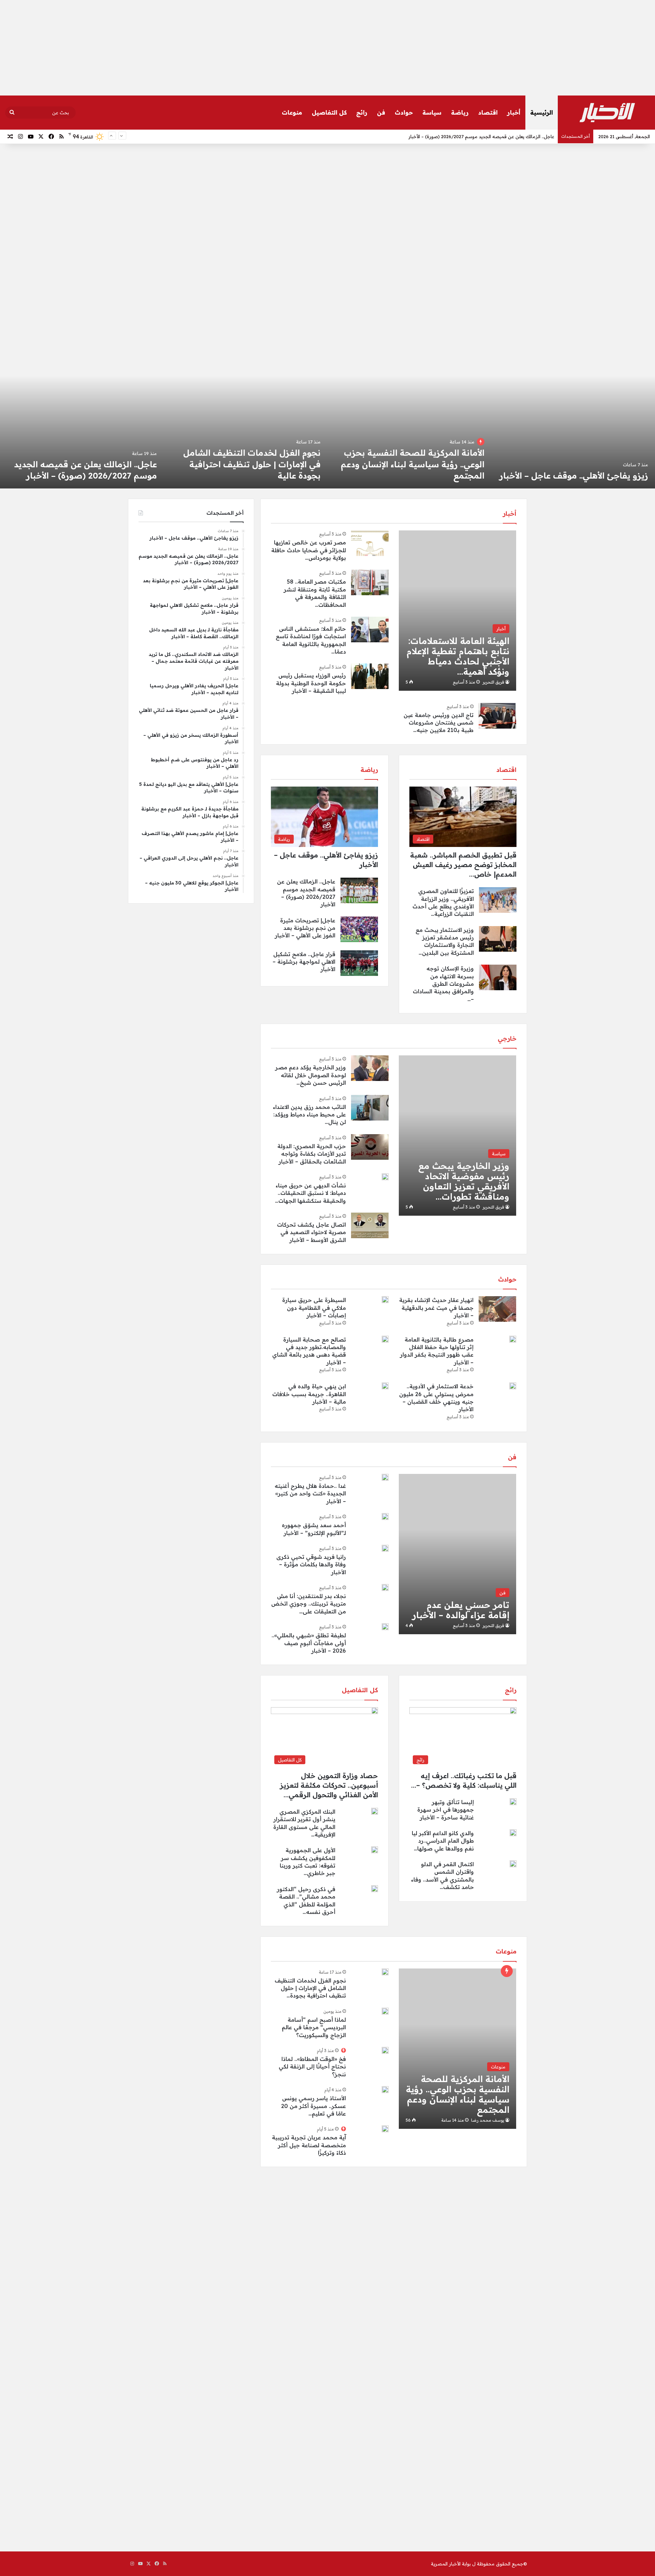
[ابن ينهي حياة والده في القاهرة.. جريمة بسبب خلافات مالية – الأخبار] (385, 1386)
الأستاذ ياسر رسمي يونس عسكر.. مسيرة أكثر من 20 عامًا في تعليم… (314, 2106)
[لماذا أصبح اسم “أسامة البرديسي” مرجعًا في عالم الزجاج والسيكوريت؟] (385, 2011)
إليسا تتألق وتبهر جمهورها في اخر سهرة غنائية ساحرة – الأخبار (446, 1810)
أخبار (514, 112)
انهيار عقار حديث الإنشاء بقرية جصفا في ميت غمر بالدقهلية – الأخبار (436, 1308)
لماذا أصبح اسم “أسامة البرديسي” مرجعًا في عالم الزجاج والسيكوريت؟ (314, 2027)
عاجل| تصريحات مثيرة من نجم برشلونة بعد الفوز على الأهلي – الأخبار (487, 136)
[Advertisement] (327, 48)
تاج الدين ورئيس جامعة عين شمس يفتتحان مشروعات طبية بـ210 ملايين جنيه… (439, 723)
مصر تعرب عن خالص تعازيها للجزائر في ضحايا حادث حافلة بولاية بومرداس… (309, 550)
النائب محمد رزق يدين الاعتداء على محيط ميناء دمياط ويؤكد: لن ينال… (309, 1115)
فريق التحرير (493, 682)
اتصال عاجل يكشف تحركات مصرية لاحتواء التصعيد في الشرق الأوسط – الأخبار (311, 1232)
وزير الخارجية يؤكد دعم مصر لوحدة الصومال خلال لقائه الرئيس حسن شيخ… (311, 1075)
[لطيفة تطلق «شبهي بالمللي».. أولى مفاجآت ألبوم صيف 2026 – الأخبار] (385, 1627)
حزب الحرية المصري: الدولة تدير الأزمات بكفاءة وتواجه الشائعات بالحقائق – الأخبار (312, 1154)
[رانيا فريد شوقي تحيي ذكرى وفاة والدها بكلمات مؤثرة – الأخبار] (385, 1548)
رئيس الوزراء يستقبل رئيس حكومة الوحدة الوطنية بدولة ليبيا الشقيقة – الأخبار (311, 683)
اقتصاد (488, 112)
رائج (362, 112)
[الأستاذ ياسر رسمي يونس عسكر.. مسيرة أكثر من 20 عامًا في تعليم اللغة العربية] (385, 2090)
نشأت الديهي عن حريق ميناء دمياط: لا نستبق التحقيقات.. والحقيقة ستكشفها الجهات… (310, 1193)
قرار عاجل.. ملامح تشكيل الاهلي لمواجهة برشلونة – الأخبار (304, 962)
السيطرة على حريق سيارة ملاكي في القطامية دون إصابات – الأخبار (314, 1308)
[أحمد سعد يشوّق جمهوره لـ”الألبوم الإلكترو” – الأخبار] (385, 1517)
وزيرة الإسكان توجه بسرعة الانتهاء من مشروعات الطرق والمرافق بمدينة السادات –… (443, 984)
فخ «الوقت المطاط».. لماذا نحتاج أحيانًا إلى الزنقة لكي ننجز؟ (312, 2067)
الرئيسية (542, 112)
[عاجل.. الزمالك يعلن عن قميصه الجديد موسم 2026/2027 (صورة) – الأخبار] (409, 422)
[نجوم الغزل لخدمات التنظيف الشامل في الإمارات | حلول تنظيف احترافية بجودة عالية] (573, 422)
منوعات (292, 112)
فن (381, 112)
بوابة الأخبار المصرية (451, 2564)
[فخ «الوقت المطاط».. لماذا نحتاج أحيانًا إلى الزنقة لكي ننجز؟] (385, 2050)
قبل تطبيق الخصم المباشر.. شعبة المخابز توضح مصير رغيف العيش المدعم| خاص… (463, 865)
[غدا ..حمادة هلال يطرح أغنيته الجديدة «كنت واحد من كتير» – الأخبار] (385, 1477)
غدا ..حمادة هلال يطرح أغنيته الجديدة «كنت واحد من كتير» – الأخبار (310, 1494)
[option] (573, 422)
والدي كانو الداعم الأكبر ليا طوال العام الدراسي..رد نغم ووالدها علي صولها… (443, 1841)
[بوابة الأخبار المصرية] (607, 113)
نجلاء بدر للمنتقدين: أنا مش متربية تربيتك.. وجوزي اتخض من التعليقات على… (309, 1604)
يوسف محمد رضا (488, 2120)
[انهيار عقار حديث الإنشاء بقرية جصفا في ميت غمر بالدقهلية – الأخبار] (497, 1309)
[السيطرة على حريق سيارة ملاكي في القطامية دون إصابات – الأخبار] (385, 1300)
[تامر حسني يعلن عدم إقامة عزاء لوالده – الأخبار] (457, 1554)
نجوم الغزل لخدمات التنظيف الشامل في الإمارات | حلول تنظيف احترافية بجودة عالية (579, 464)
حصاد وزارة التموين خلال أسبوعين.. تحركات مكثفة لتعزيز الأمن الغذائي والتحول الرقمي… (329, 1785)
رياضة (460, 112)
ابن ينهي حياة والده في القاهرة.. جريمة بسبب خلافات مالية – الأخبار (309, 1394)
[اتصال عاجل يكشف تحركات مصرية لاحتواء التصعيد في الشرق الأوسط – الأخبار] (370, 1225)
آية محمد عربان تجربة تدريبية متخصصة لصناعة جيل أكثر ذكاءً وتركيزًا (309, 2145)
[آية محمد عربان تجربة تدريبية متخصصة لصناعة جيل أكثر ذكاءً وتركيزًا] (385, 2129)
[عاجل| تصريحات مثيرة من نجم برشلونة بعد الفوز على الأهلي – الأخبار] (246, 422)
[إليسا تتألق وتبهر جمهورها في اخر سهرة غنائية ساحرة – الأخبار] (513, 1802)
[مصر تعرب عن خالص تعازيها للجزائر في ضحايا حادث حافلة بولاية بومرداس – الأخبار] (370, 543)
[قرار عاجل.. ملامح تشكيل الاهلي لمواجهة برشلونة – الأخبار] (82, 422)
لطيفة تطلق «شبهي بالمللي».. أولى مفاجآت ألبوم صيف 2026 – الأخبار (309, 1643)
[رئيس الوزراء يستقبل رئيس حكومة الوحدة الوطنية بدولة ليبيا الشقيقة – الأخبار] (370, 676)
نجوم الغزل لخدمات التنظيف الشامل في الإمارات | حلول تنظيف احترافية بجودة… (310, 1988)
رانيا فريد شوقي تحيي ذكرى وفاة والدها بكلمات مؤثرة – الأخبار (311, 1564)
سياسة (432, 112)
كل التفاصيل (329, 112)
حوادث (404, 112)
